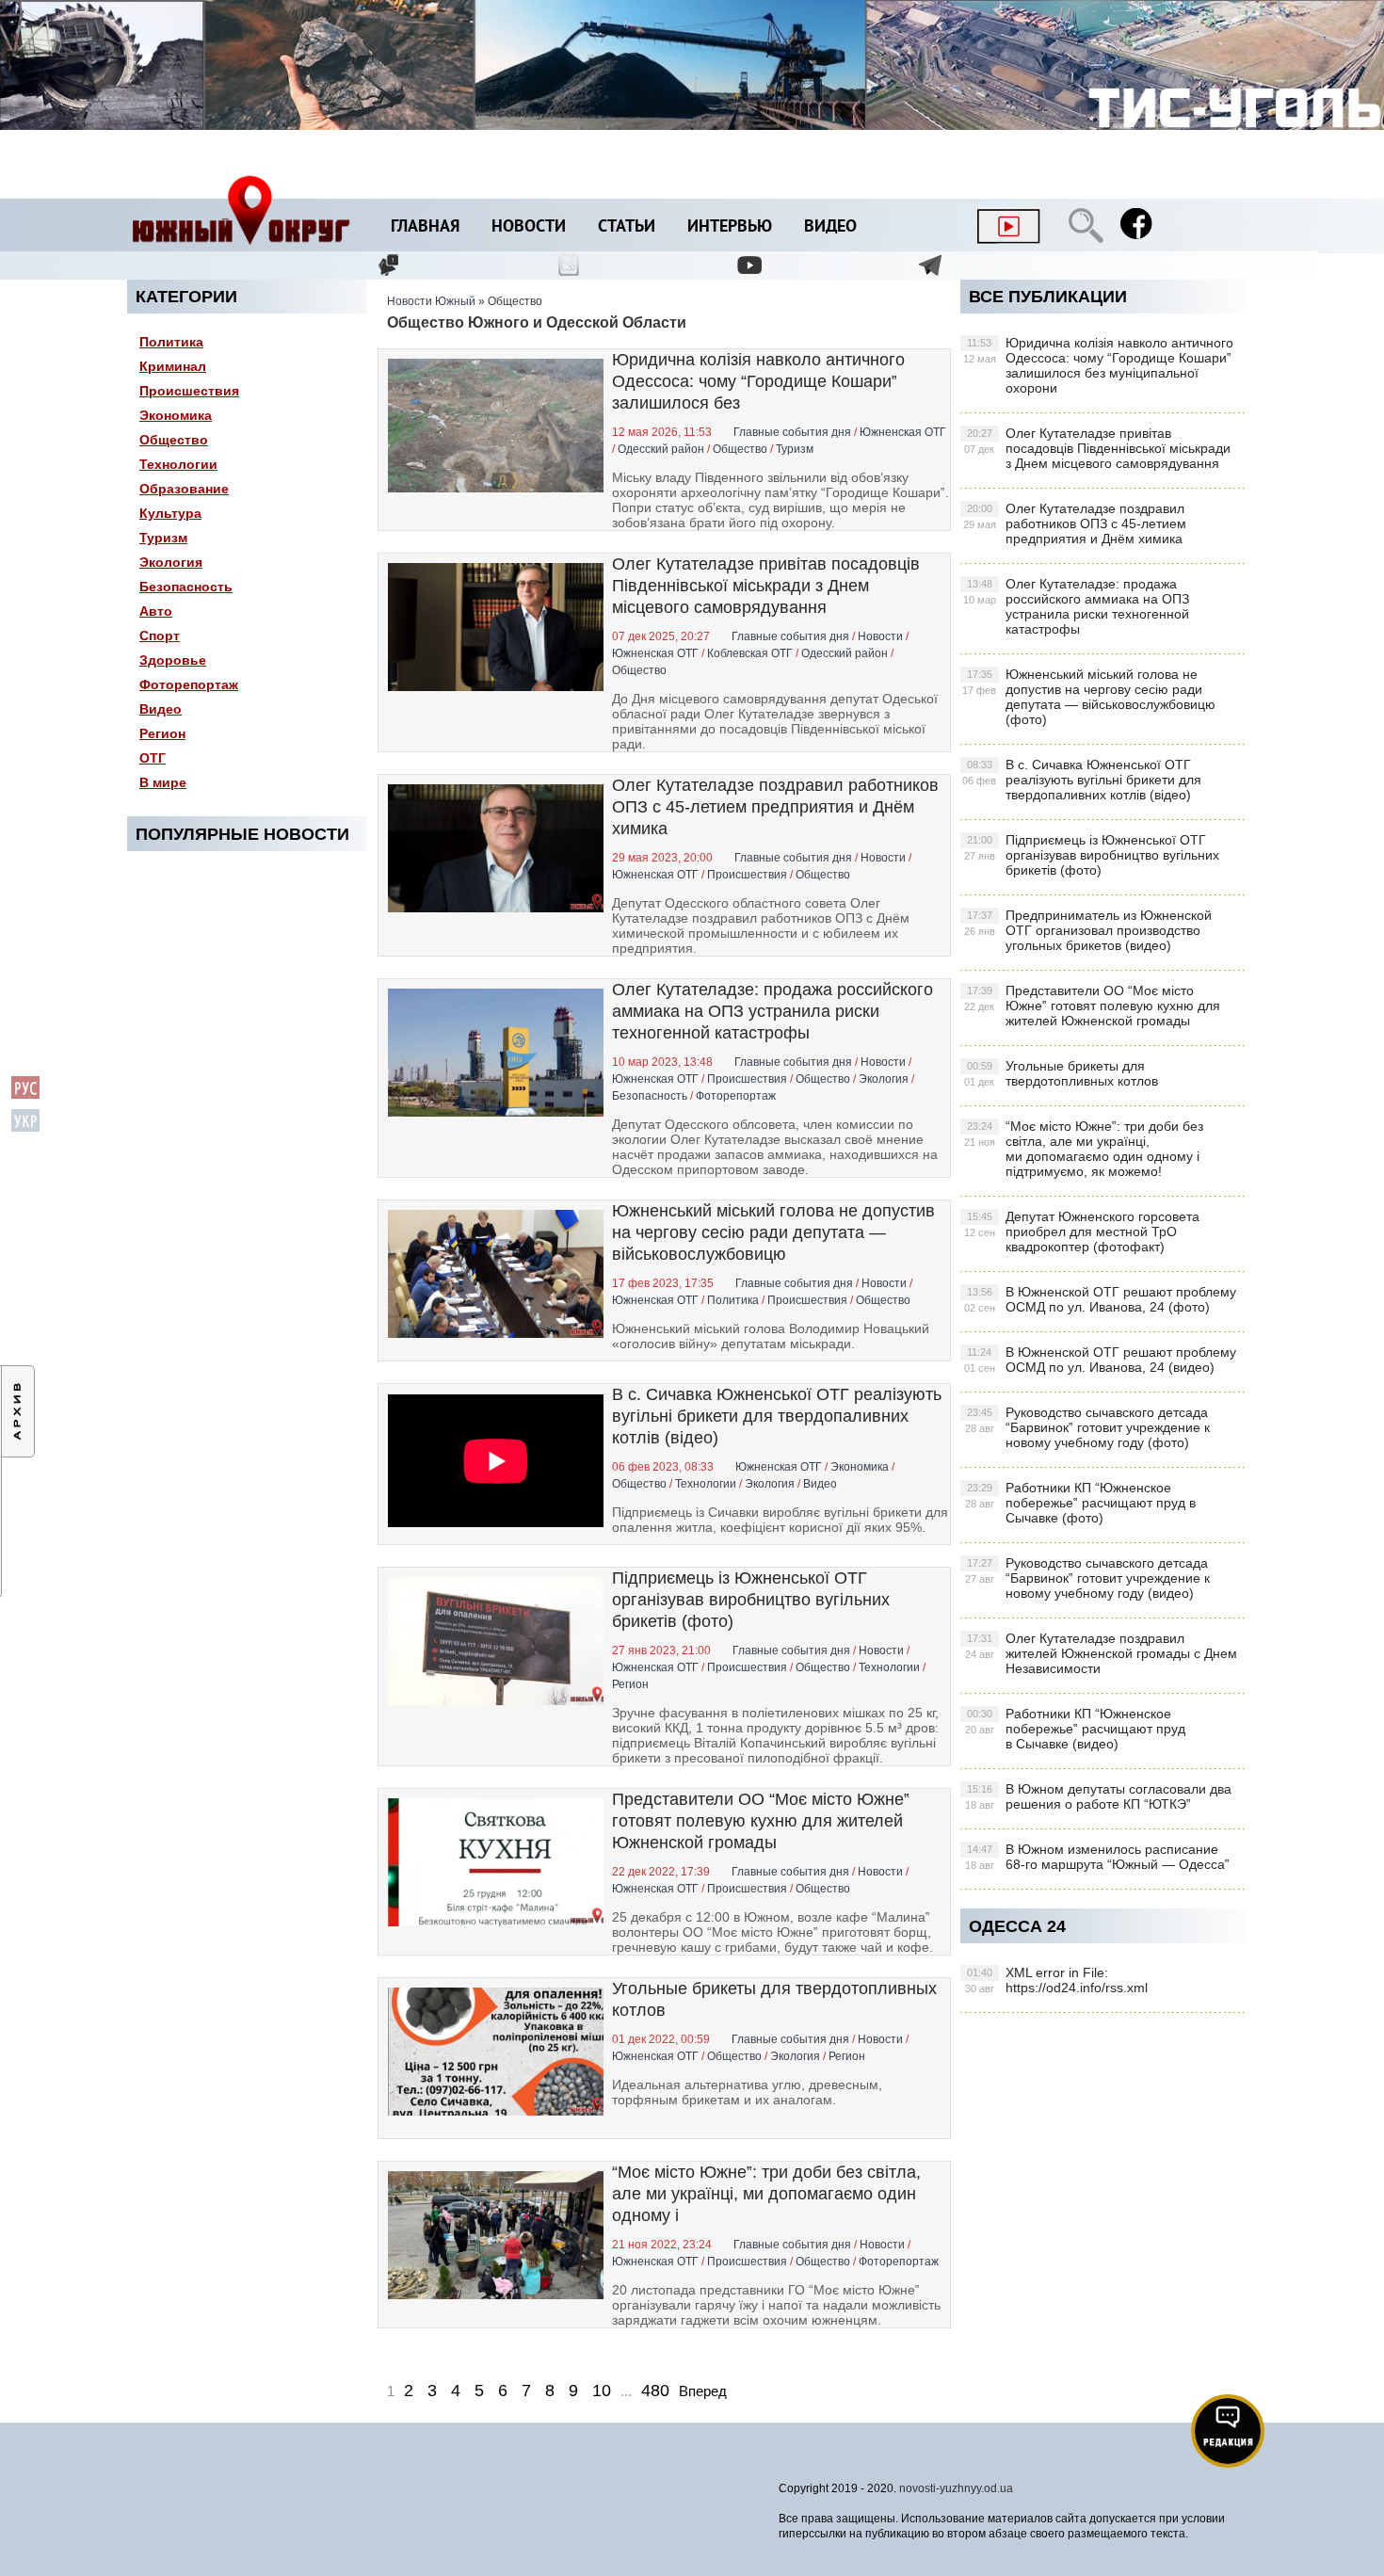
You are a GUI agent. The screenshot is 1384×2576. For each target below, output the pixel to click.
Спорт (160, 636)
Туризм (163, 538)
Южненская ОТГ (903, 432)
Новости (529, 227)
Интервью (730, 227)
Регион (162, 733)
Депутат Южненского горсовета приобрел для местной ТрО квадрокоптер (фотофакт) (1082, 1232)
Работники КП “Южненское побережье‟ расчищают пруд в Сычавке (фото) (1080, 1503)
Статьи (627, 227)
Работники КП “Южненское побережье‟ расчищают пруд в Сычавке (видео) (1075, 1729)
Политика (171, 342)
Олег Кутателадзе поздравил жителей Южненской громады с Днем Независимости (1101, 1653)
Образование (184, 489)
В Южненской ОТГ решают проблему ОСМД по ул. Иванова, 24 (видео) (1100, 1360)
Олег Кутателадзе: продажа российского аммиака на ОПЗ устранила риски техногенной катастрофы (772, 1011)
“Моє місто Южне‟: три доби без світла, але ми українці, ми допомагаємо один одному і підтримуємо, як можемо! (1084, 1149)
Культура (170, 513)
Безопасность (186, 587)
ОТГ (153, 758)
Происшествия (189, 391)
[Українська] (25, 1128)
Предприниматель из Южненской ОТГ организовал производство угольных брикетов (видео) (1088, 930)
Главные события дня (792, 432)
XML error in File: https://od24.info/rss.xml (1056, 1980)
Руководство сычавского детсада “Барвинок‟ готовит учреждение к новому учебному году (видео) (1087, 1578)
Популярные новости (242, 834)
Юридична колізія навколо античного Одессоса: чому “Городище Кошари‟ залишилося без (758, 381)
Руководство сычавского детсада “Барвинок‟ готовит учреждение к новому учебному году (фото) (1087, 1427)
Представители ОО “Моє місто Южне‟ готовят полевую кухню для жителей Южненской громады (761, 1821)
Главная (425, 227)
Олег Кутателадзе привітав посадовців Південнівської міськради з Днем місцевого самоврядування (766, 586)
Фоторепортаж (189, 684)
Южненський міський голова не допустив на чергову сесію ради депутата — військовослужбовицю (773, 1232)
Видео (830, 227)
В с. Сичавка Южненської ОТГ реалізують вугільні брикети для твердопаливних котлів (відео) (777, 1416)
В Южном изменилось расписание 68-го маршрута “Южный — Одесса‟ (1097, 1857)
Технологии (178, 464)
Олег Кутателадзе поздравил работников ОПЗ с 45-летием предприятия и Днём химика (775, 807)
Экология (171, 562)
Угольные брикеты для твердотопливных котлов (1061, 1073)
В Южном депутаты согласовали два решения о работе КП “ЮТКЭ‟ (1098, 1796)
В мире (163, 782)
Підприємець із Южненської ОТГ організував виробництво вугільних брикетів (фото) (751, 1600)
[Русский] (25, 1095)
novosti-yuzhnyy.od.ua (956, 2488)
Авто (156, 611)
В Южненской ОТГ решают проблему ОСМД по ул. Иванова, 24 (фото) (1100, 1299)
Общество (174, 440)
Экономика (176, 415)
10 (602, 2391)
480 (655, 2391)
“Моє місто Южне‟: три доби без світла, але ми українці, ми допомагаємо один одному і (766, 2194)
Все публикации (1048, 297)
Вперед (703, 2391)
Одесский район (661, 449)
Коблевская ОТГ (750, 653)
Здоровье (173, 660)
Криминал (173, 366)
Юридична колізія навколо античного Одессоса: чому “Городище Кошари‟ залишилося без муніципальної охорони (1098, 365)
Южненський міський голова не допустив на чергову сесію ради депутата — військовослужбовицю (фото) (1089, 697)
